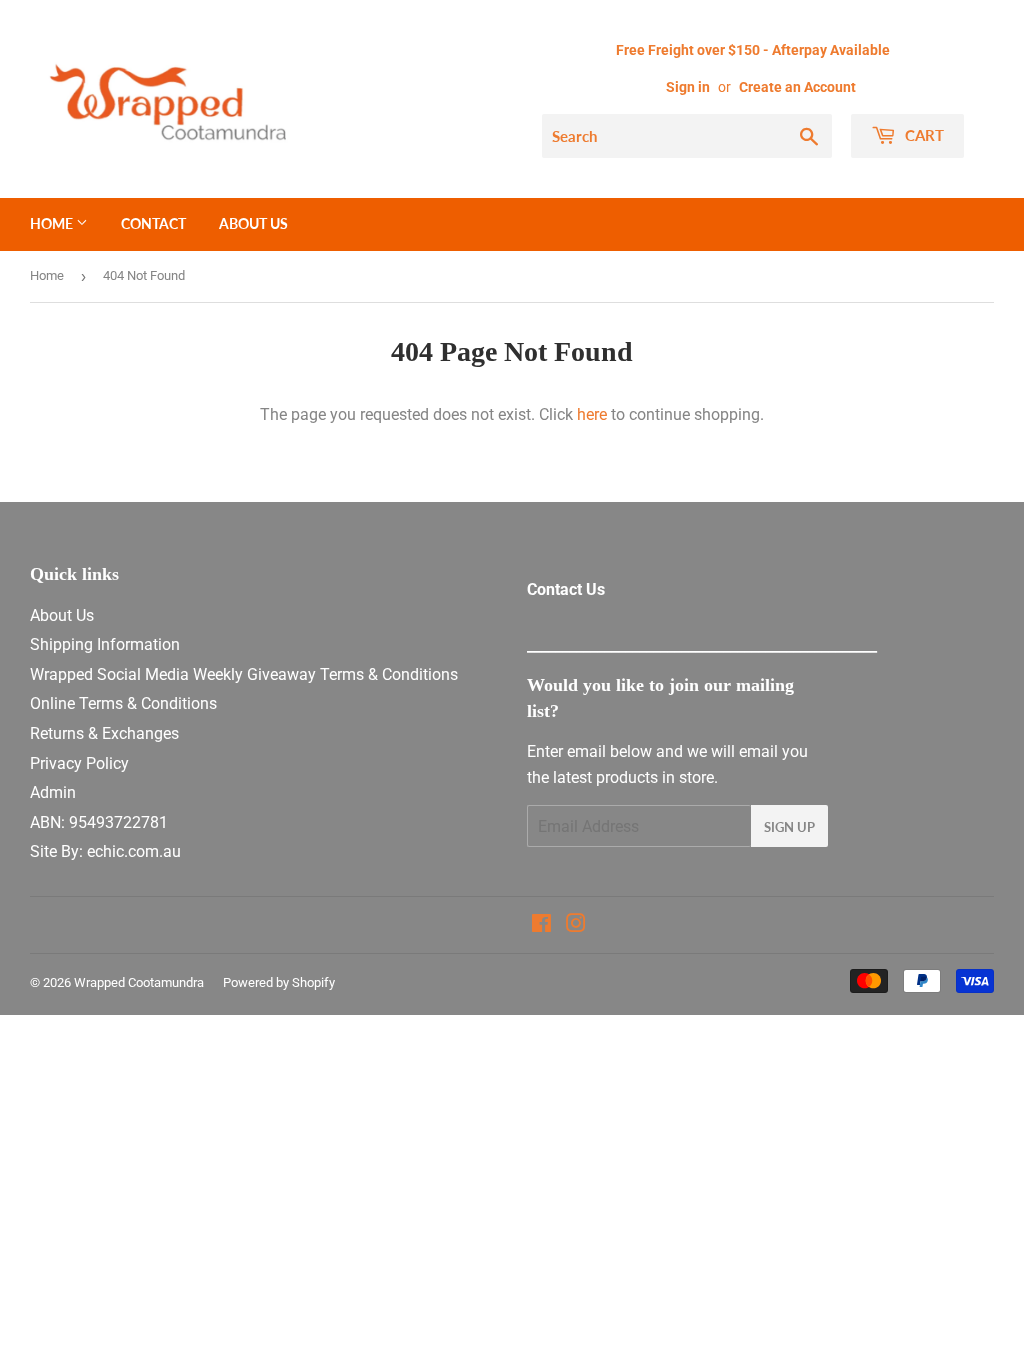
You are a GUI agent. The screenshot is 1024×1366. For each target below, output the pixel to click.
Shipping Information (105, 644)
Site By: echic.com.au (105, 851)
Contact (153, 223)
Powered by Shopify (279, 982)
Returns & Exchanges (104, 733)
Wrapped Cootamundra (139, 982)
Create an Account (797, 87)
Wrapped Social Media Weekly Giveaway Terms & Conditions (244, 674)
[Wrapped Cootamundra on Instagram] (576, 925)
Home (53, 223)
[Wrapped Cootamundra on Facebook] (541, 925)
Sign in (688, 87)
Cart (922, 135)
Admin (53, 792)
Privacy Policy (79, 763)
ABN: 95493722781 (99, 822)
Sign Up (789, 827)
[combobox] (686, 136)
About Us (253, 223)
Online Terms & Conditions (123, 703)
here (592, 414)
